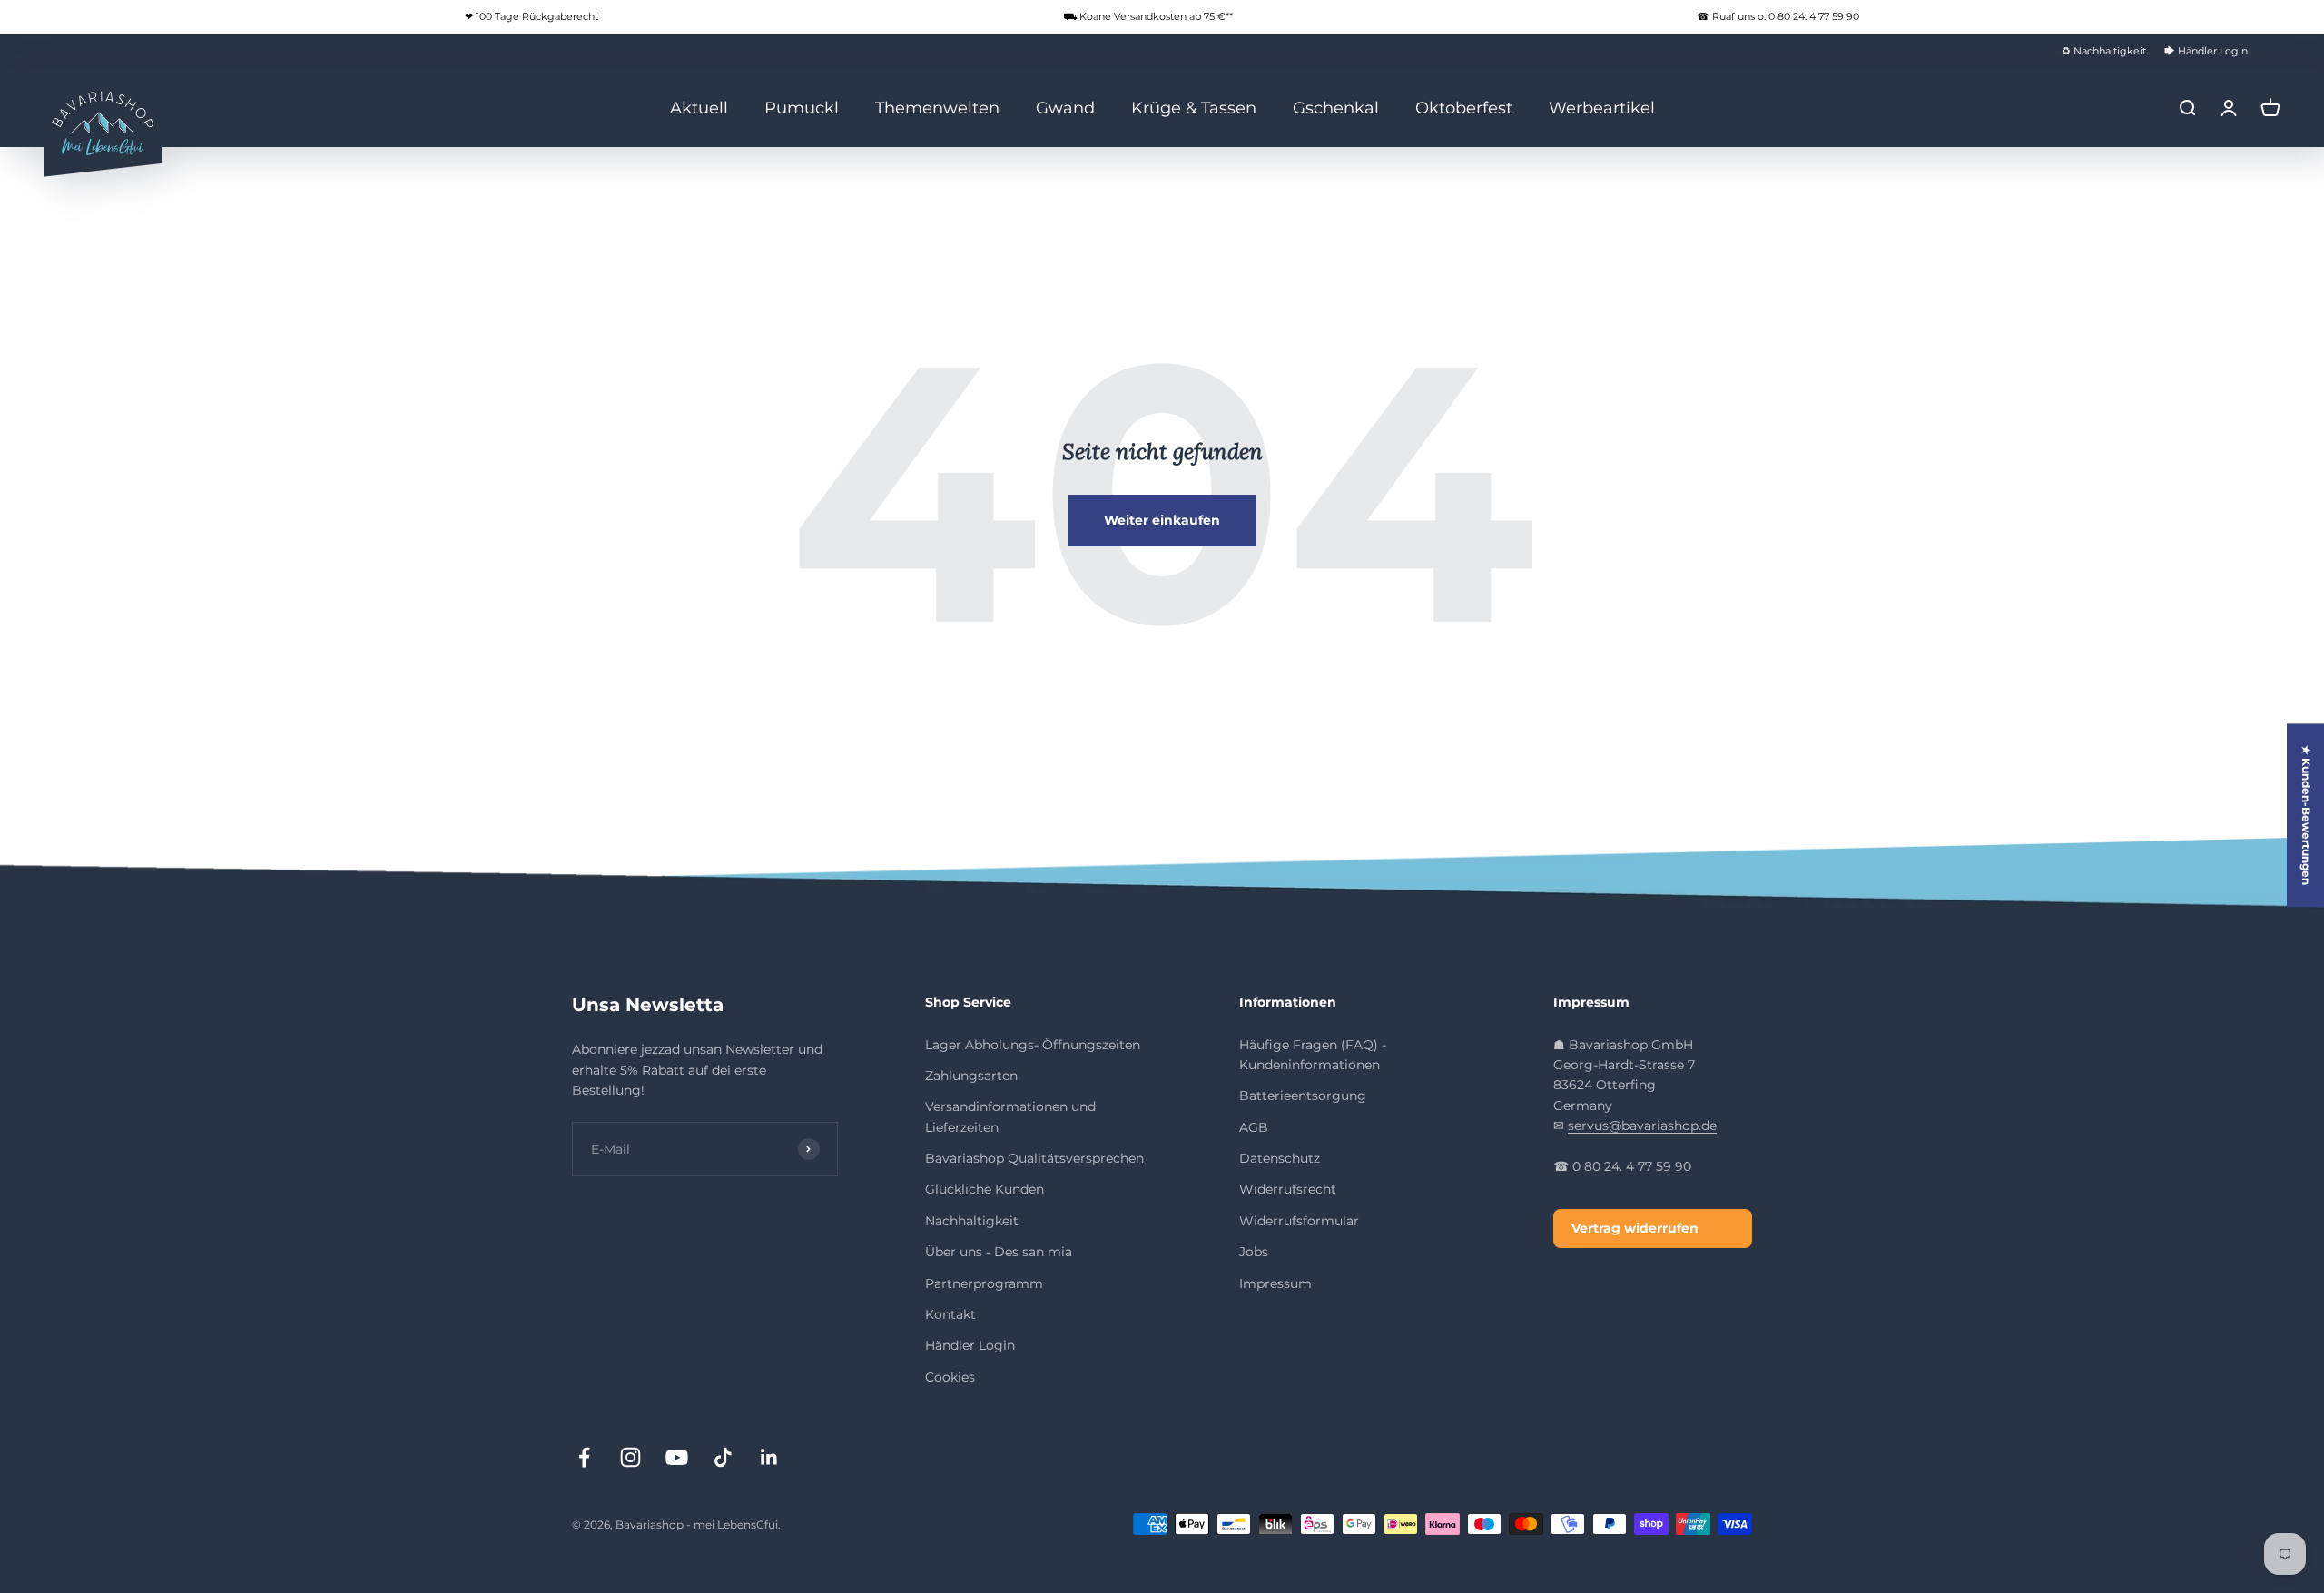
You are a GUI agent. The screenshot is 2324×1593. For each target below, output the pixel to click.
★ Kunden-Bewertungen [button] (2306, 815)
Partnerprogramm (984, 1283)
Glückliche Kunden (985, 1189)
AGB (1254, 1127)
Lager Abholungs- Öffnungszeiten (1033, 1045)
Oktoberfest (1464, 107)
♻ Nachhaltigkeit (2104, 51)
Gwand (1065, 107)
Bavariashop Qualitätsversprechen (1034, 1158)
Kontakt (950, 1314)
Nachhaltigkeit (972, 1221)
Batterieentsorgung (1303, 1096)
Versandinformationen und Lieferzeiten (1010, 1116)
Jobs (1254, 1252)
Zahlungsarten (971, 1076)
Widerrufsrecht (1288, 1189)
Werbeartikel (1602, 107)
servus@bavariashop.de (1642, 1126)
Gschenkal (1336, 107)
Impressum (1275, 1283)
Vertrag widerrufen (1635, 1228)
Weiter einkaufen (1162, 520)
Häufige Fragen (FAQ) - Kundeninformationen (1313, 1055)
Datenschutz (1280, 1158)
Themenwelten (937, 107)
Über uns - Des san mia (999, 1252)
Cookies (950, 1377)
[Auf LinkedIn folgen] (769, 1457)
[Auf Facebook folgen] (584, 1457)
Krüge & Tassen (1194, 107)
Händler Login (970, 1345)
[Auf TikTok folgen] (723, 1457)
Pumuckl (802, 107)
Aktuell (699, 107)
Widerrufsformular (1299, 1221)
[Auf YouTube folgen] (677, 1457)
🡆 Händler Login (2206, 51)
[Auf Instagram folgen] (630, 1457)
